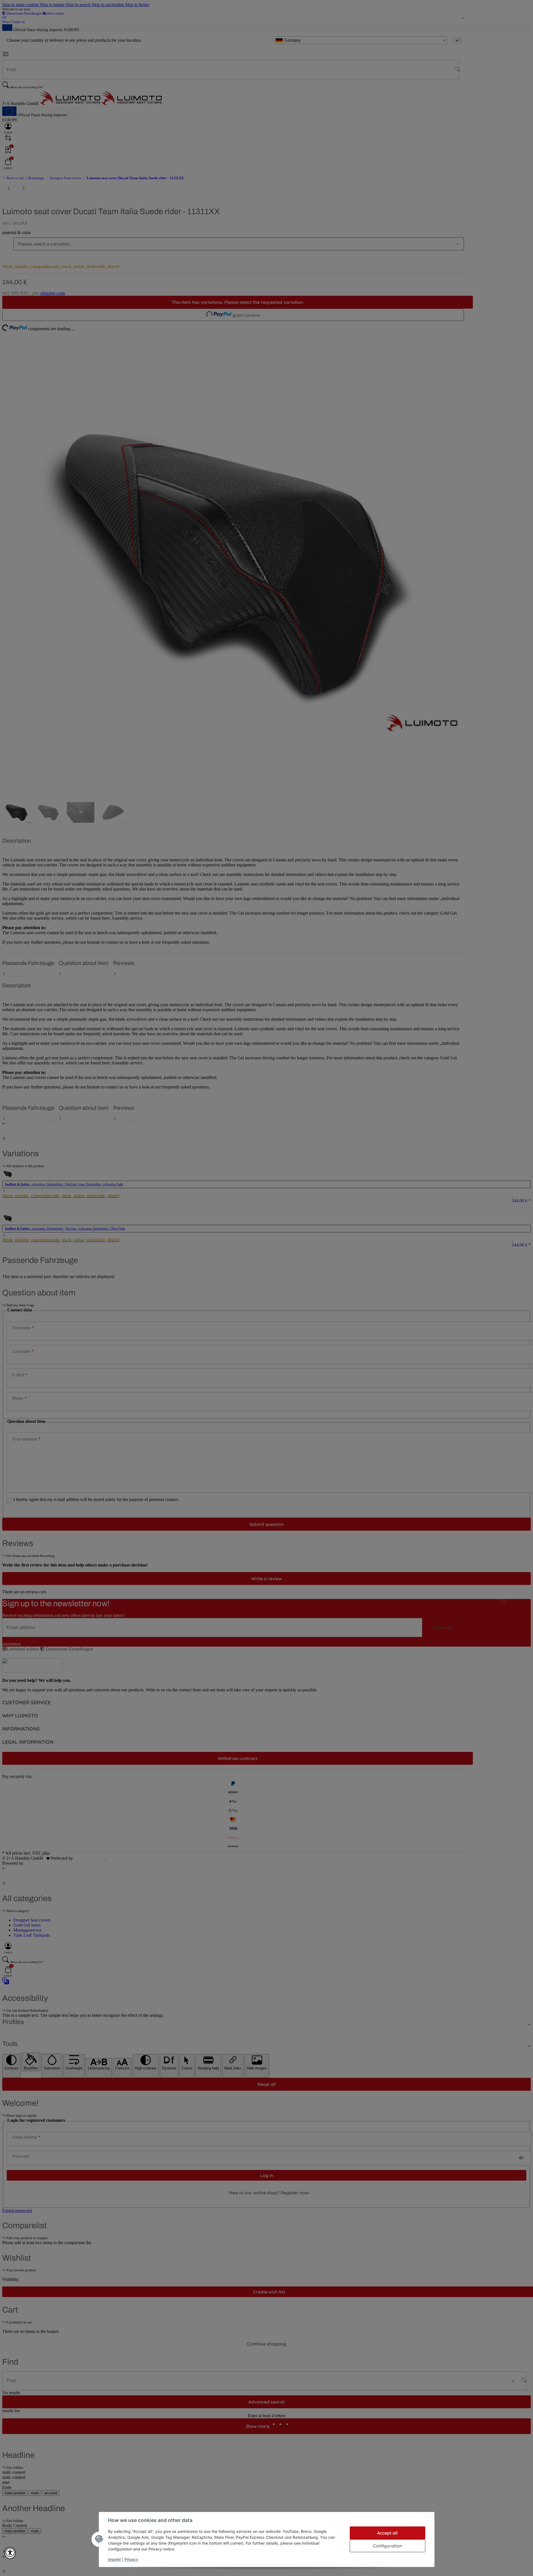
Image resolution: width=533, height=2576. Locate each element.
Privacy (131, 2559)
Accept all (387, 2533)
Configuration (388, 2546)
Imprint (114, 2559)
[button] (10, 2553)
